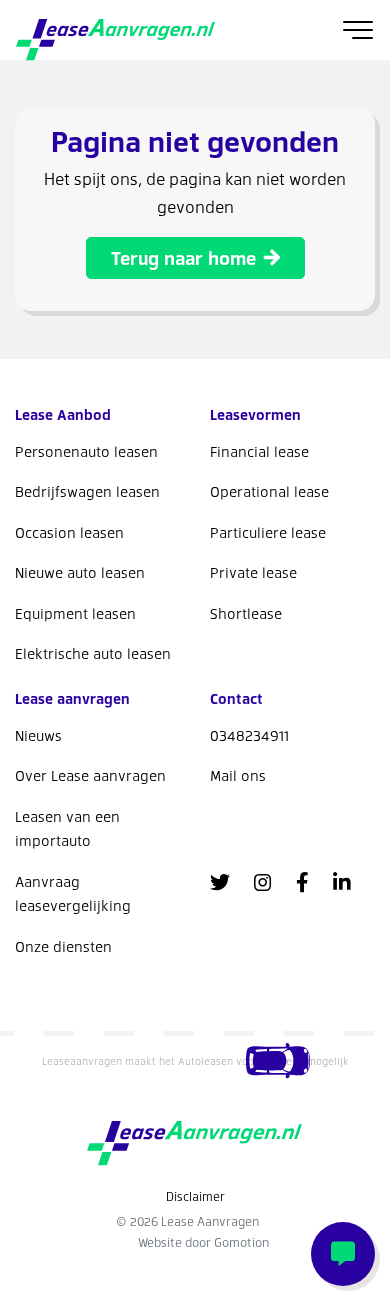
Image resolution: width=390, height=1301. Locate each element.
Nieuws (38, 735)
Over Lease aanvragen (90, 775)
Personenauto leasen (86, 451)
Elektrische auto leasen (93, 653)
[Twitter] (220, 882)
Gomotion (241, 1242)
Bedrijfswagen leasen (87, 491)
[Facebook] (302, 882)
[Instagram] (263, 882)
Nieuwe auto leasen (80, 572)
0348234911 (249, 735)
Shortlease (246, 613)
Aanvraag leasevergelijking (73, 894)
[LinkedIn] (342, 882)
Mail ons (238, 775)
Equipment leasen (75, 613)
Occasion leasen (69, 532)
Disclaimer (195, 1196)
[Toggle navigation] (358, 30)
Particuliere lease (268, 532)
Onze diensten (63, 946)
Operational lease (269, 491)
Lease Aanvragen (116, 40)
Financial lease (259, 451)
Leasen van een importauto (67, 829)
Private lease (253, 572)
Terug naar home (183, 257)
